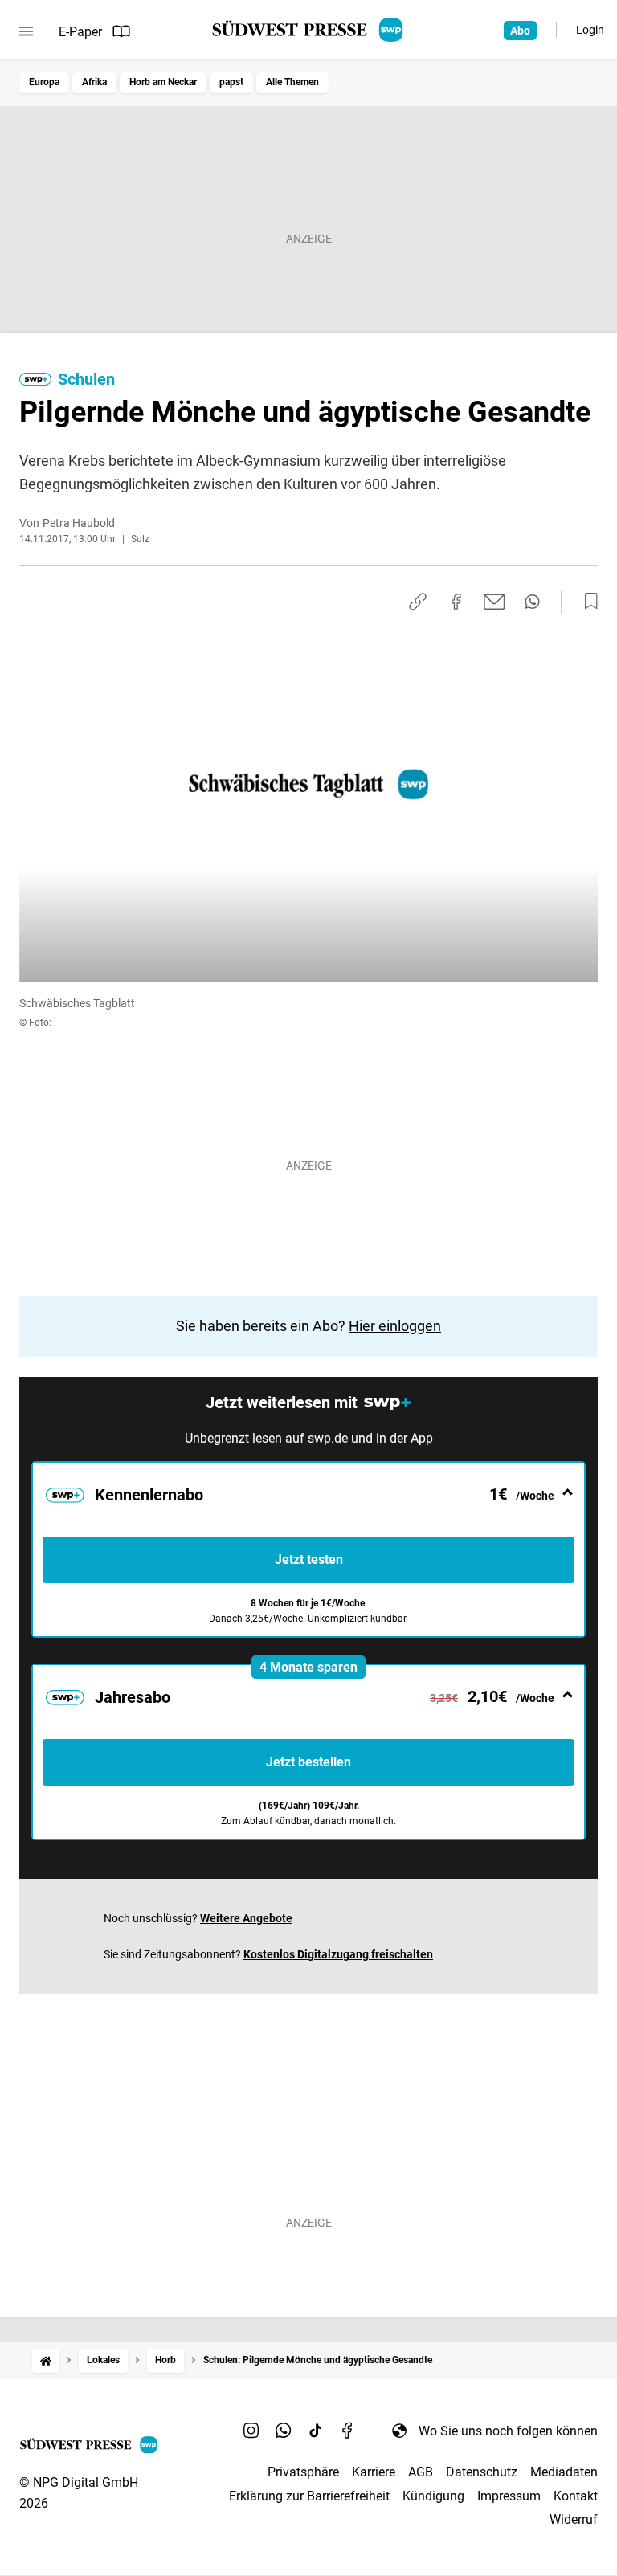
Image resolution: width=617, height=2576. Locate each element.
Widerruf (574, 2519)
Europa (44, 82)
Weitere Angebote (246, 1918)
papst (231, 82)
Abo (520, 31)
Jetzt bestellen (308, 1762)
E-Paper (80, 32)
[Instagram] (251, 2431)
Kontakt (576, 2496)
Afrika (94, 82)
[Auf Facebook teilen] (456, 602)
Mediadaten (564, 2472)
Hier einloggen (395, 1326)
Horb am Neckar (163, 82)
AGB (421, 2472)
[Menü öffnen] (26, 31)
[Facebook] (348, 2431)
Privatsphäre (303, 2472)
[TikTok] (316, 2431)
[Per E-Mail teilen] (494, 602)
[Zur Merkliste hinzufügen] (586, 602)
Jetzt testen (309, 1559)
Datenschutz (482, 2472)
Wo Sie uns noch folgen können (508, 2431)
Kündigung (433, 2496)
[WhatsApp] (284, 2431)
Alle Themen (292, 82)
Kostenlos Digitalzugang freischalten (338, 1954)
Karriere (374, 2472)
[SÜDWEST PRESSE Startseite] (309, 30)
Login (590, 30)
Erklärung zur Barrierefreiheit (309, 2496)
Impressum (509, 2496)
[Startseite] (46, 2360)
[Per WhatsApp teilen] (532, 602)
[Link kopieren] (418, 602)
